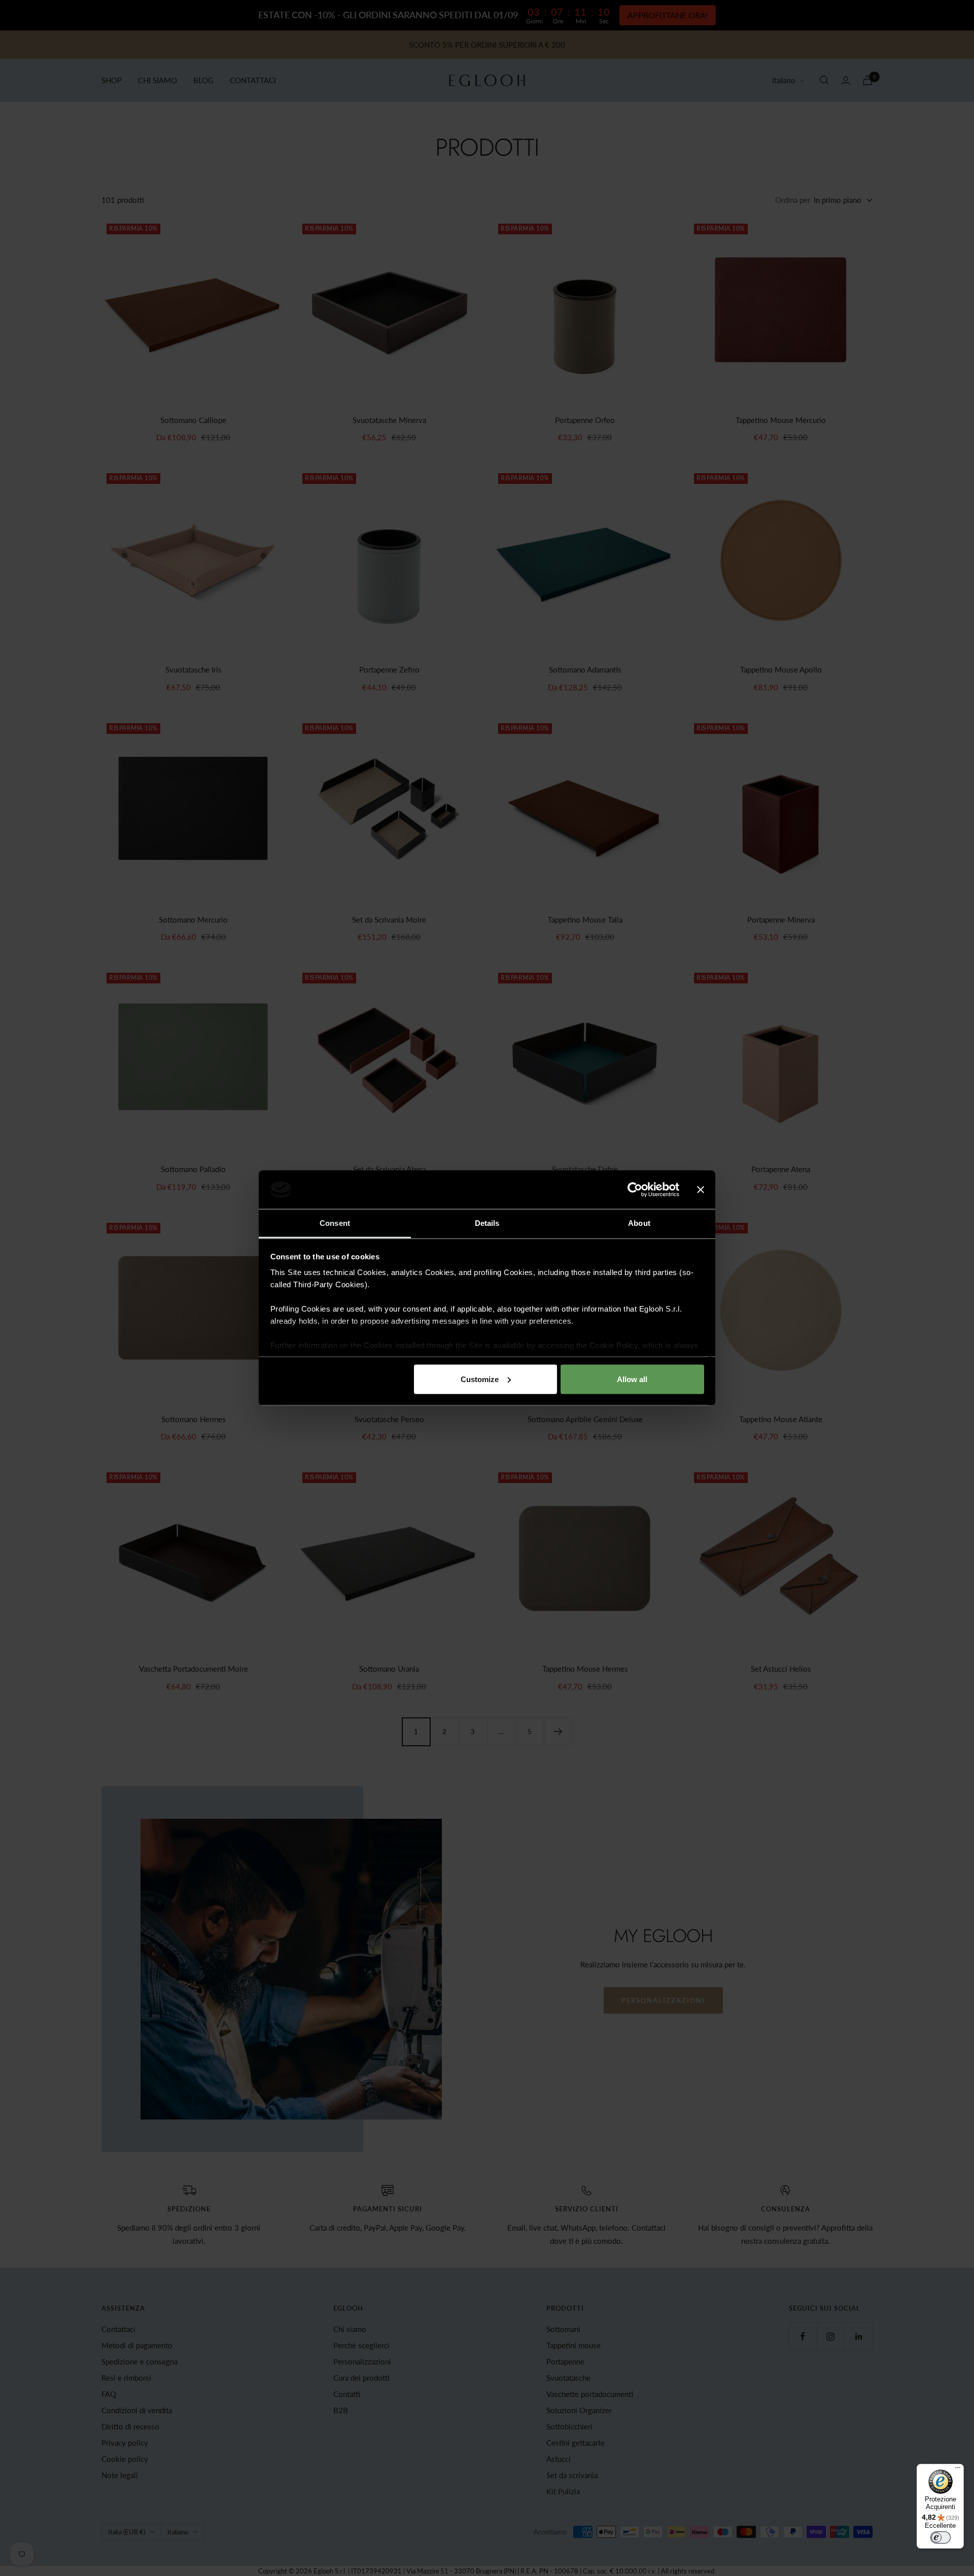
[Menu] (958, 2470)
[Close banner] (701, 1189)
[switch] (941, 2537)
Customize (480, 1379)
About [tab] (639, 1223)
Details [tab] (487, 1223)
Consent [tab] (335, 1223)
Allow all (632, 1379)
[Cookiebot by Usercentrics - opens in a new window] (635, 1189)
